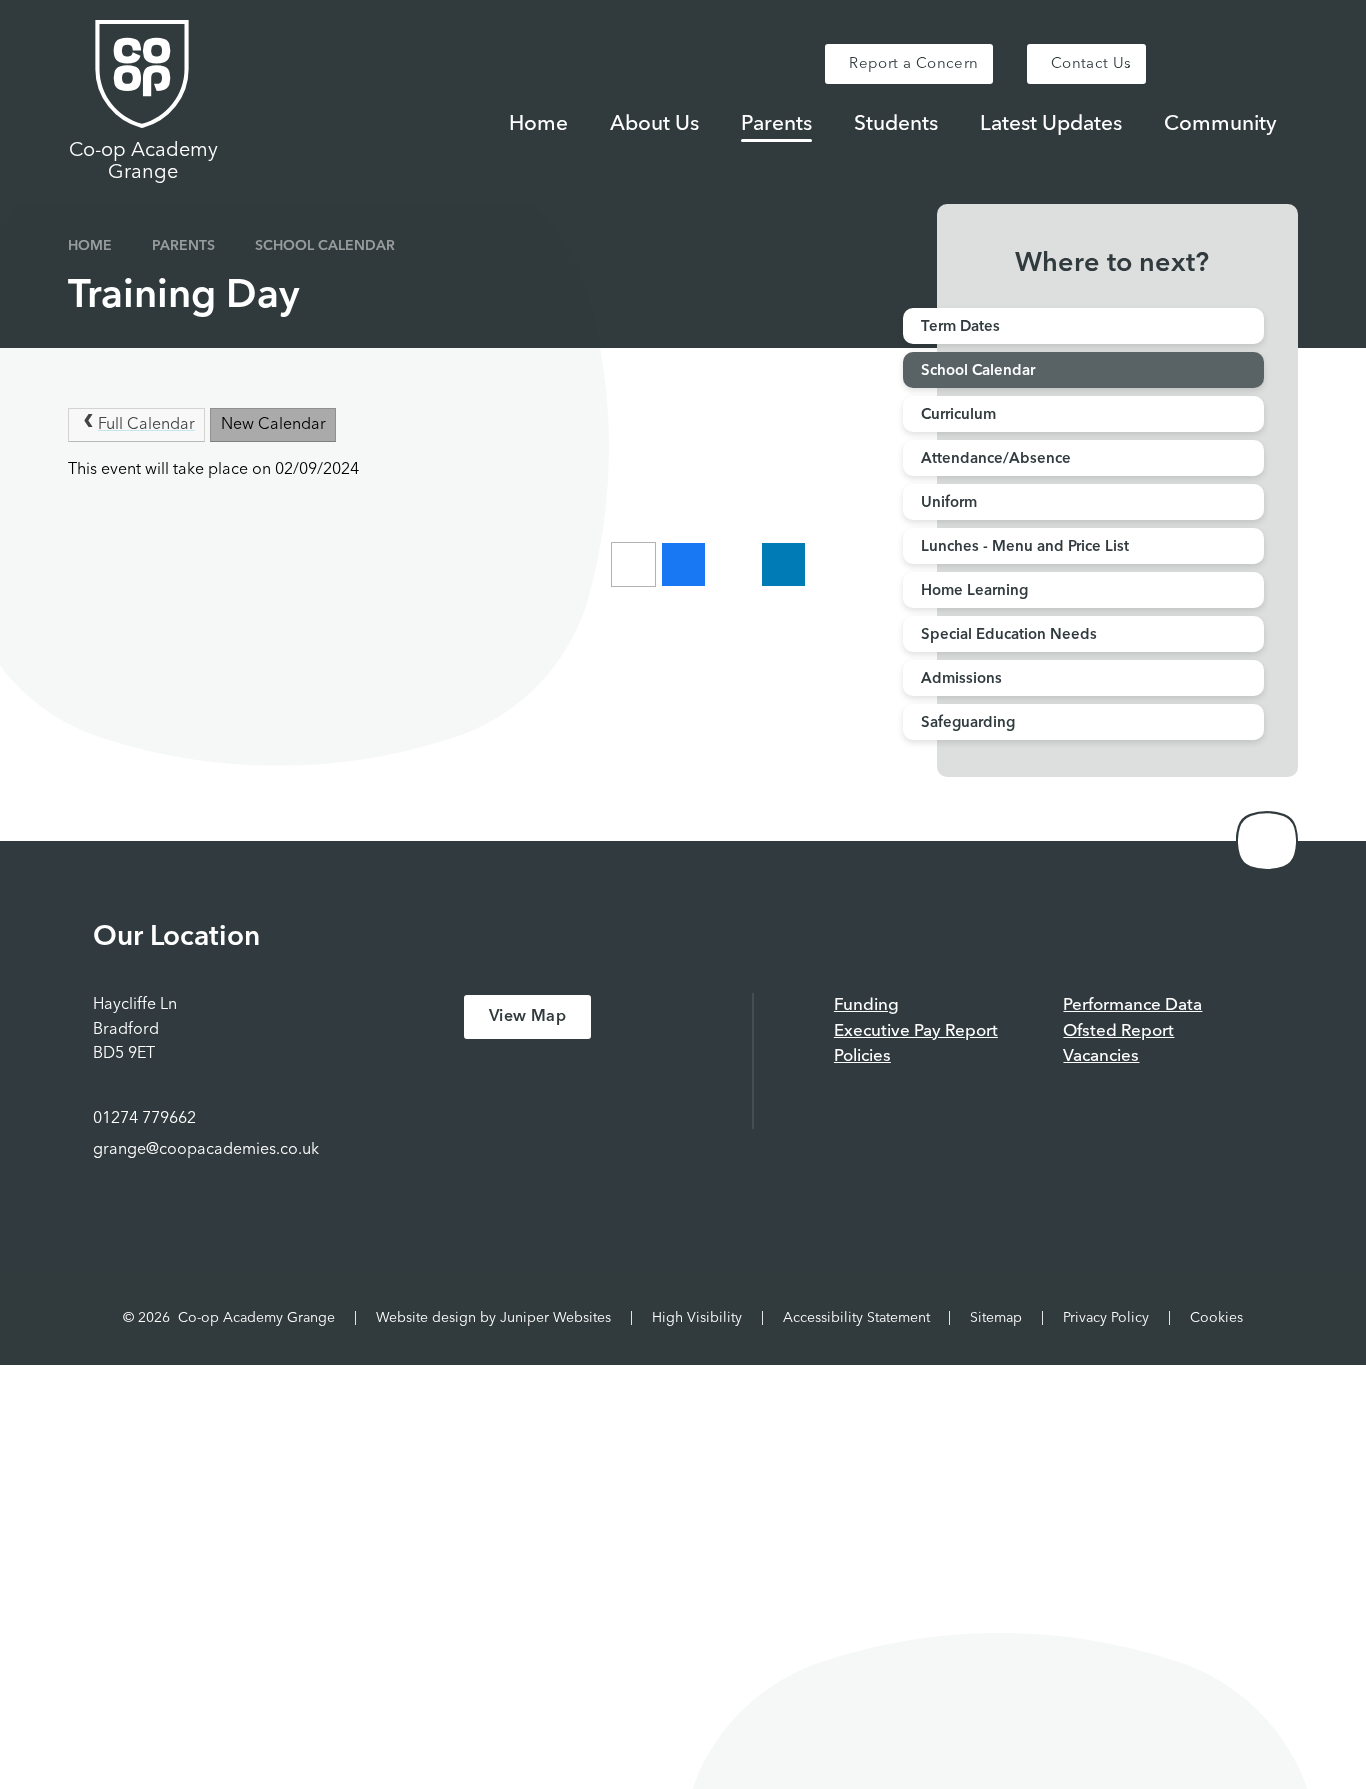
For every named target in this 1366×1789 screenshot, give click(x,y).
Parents (183, 246)
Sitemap (996, 1318)
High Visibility (697, 1318)
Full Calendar (146, 425)
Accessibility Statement (856, 1318)
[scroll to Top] (1267, 841)
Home (90, 246)
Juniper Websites (555, 1318)
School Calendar (325, 246)
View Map (527, 1017)
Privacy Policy (1106, 1318)
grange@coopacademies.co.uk (206, 1150)
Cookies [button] (1216, 1318)
